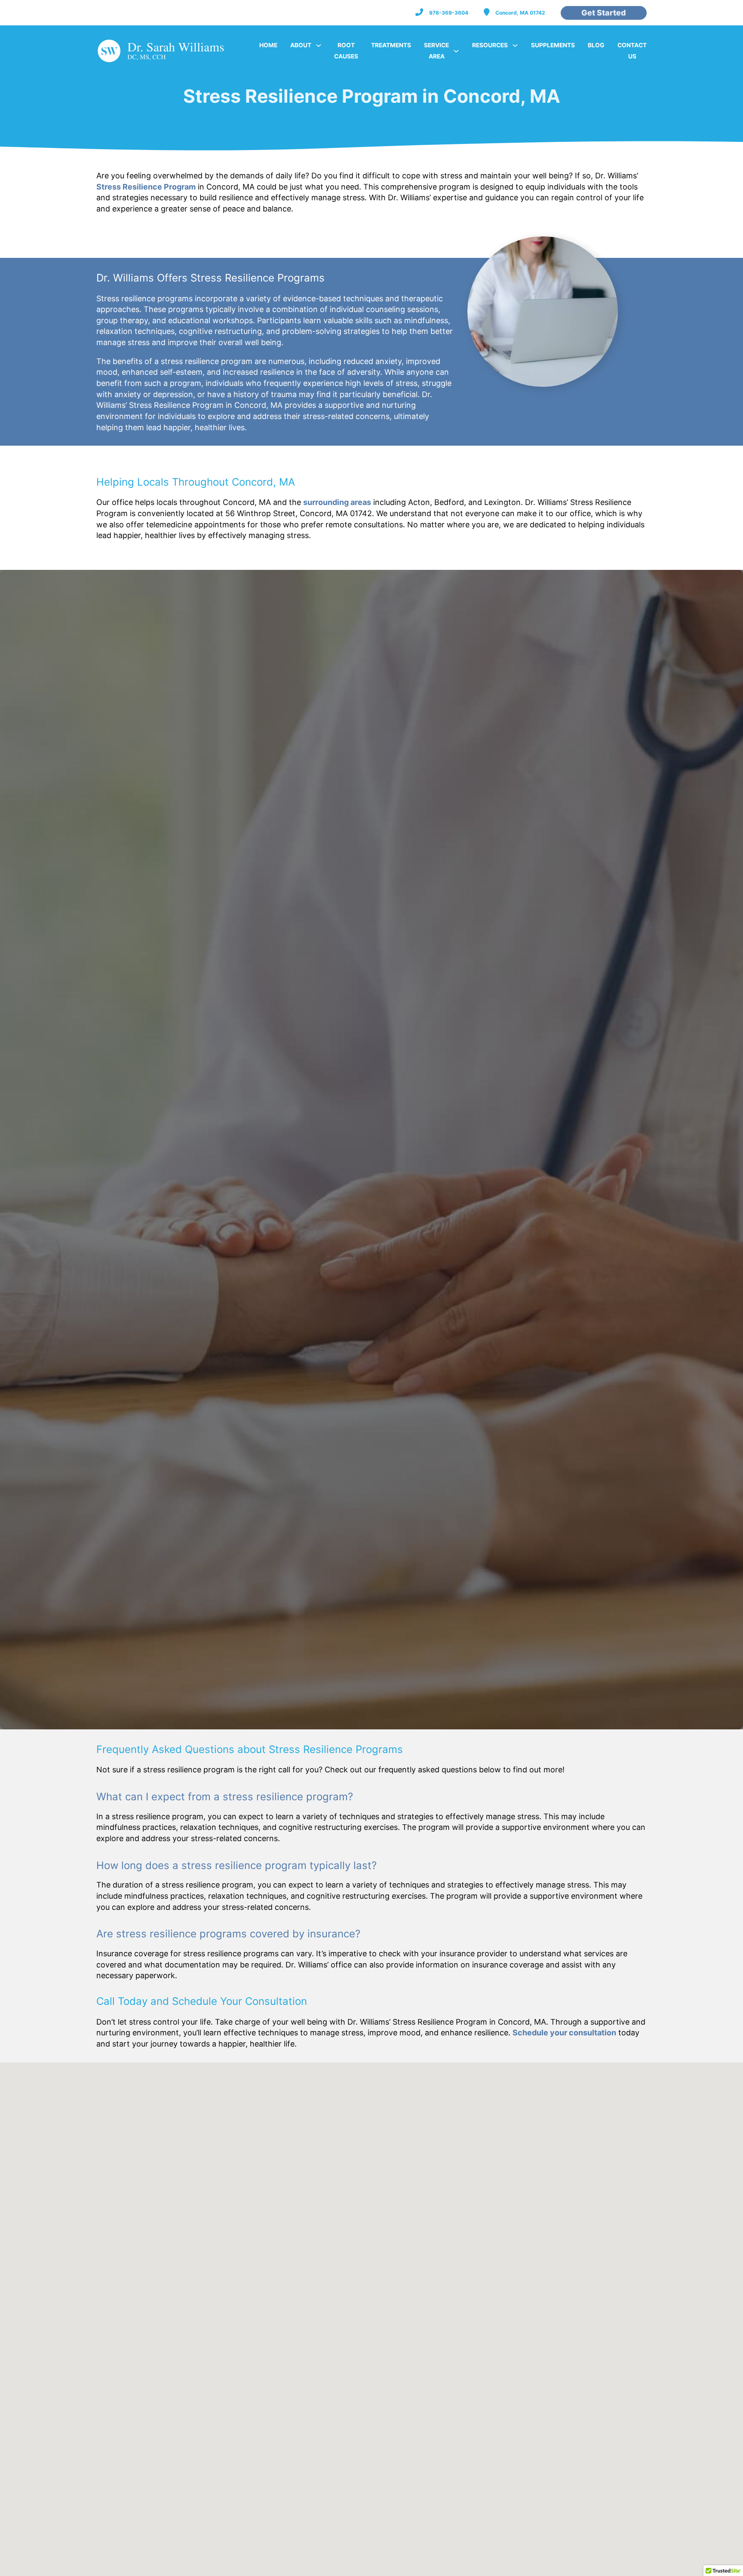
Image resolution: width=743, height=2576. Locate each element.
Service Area (436, 51)
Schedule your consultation (564, 2033)
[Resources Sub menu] (515, 46)
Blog (596, 45)
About (301, 45)
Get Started (604, 13)
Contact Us (632, 51)
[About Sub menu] (319, 46)
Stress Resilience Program (146, 187)
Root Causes (346, 51)
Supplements (553, 45)
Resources (490, 45)
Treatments (391, 45)
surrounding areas (337, 502)
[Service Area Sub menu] (456, 51)
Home (268, 45)
